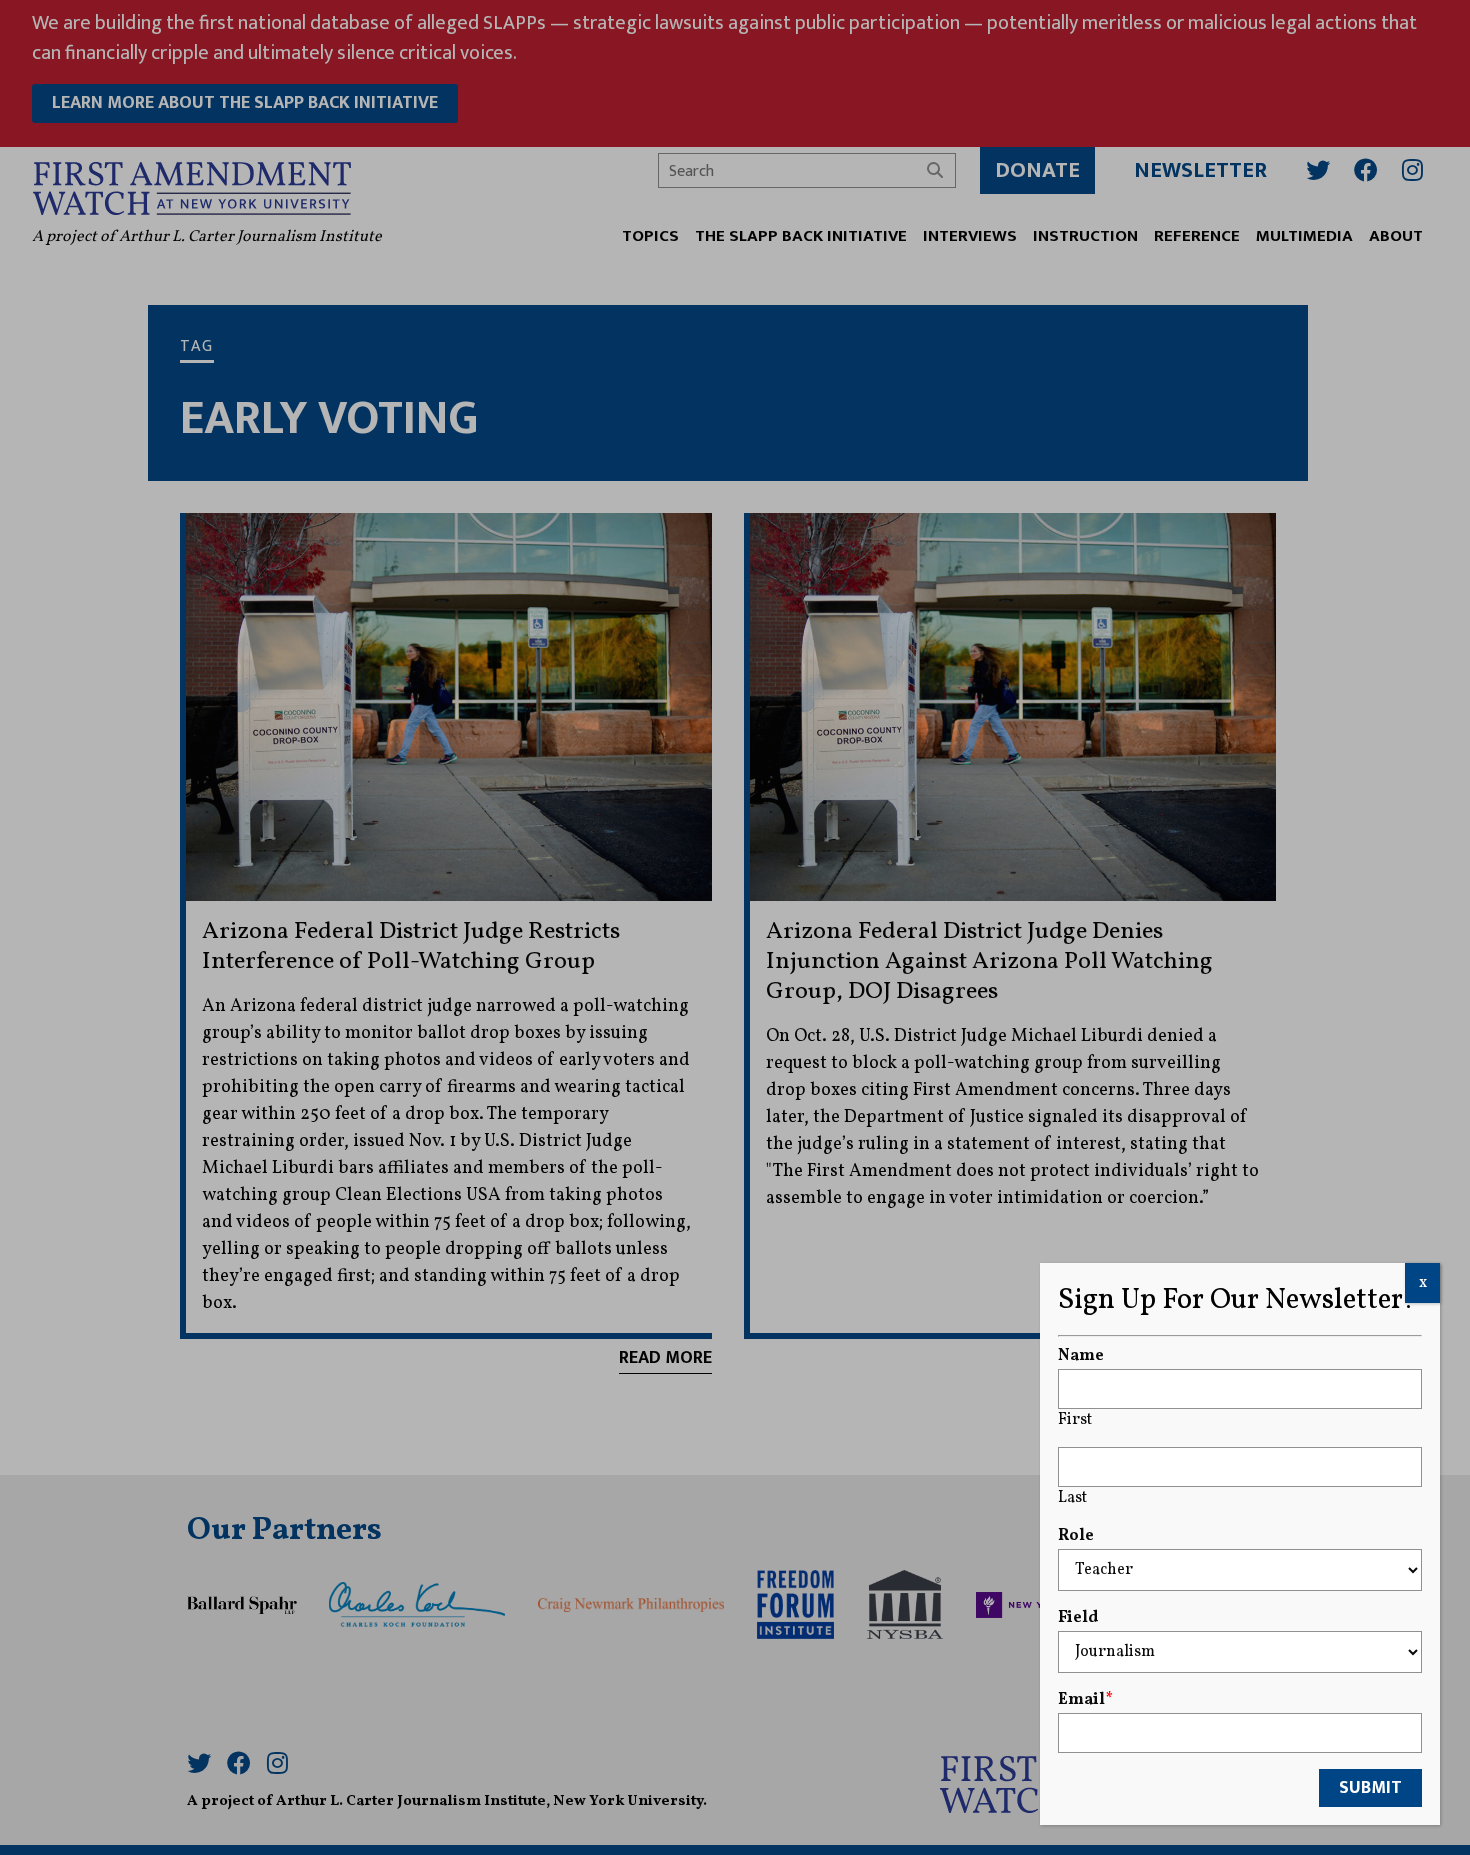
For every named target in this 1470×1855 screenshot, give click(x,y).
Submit (1370, 1788)
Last (1072, 1498)
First (1075, 1420)
